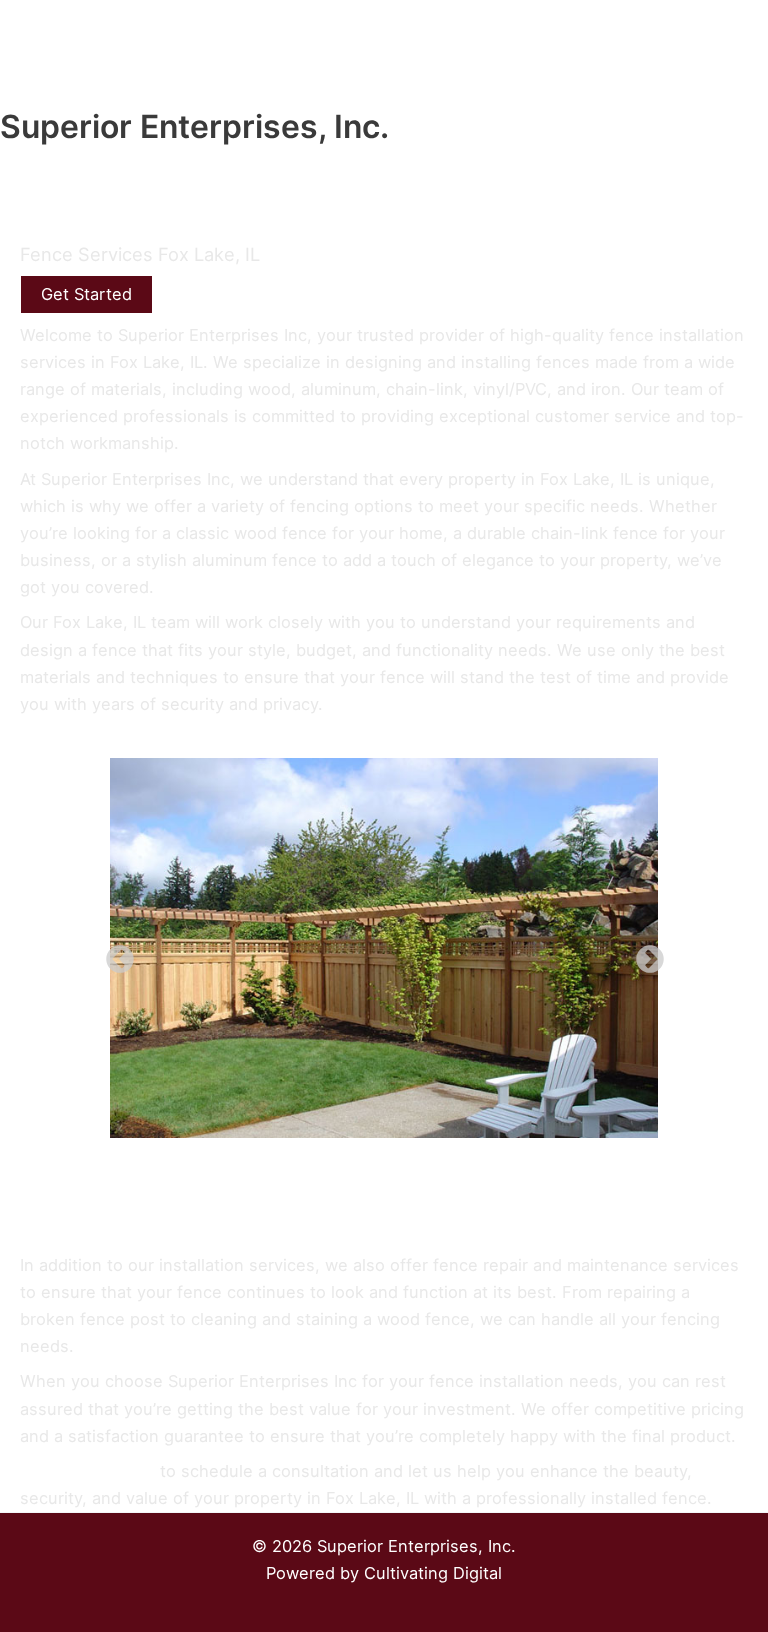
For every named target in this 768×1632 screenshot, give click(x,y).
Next (644, 954)
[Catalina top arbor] (384, 948)
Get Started (86, 294)
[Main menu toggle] (745, 81)
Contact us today (87, 1471)
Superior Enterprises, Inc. (194, 126)
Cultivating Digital (433, 1573)
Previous (114, 954)
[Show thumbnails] (384, 1188)
